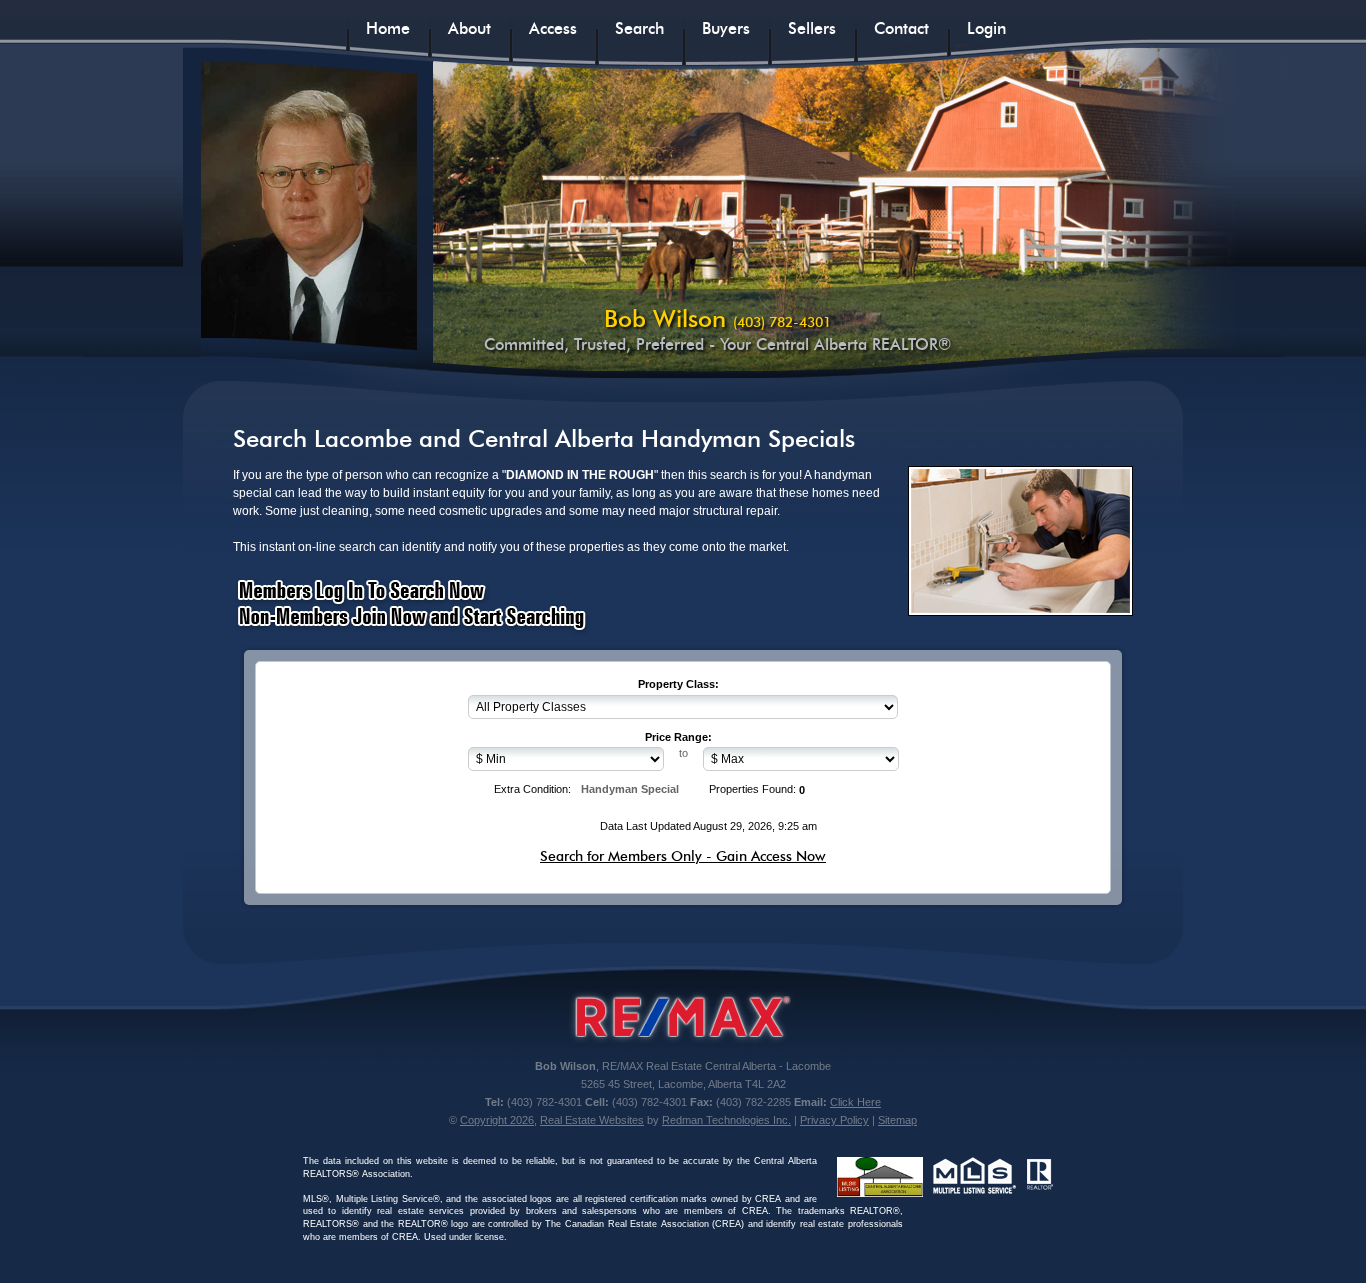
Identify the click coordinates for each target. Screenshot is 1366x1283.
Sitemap (897, 1120)
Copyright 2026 (497, 1120)
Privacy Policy (834, 1120)
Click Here (855, 1102)
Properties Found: (752, 789)
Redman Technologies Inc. (726, 1120)
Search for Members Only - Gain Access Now (683, 856)
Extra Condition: (532, 789)
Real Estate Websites (592, 1120)
